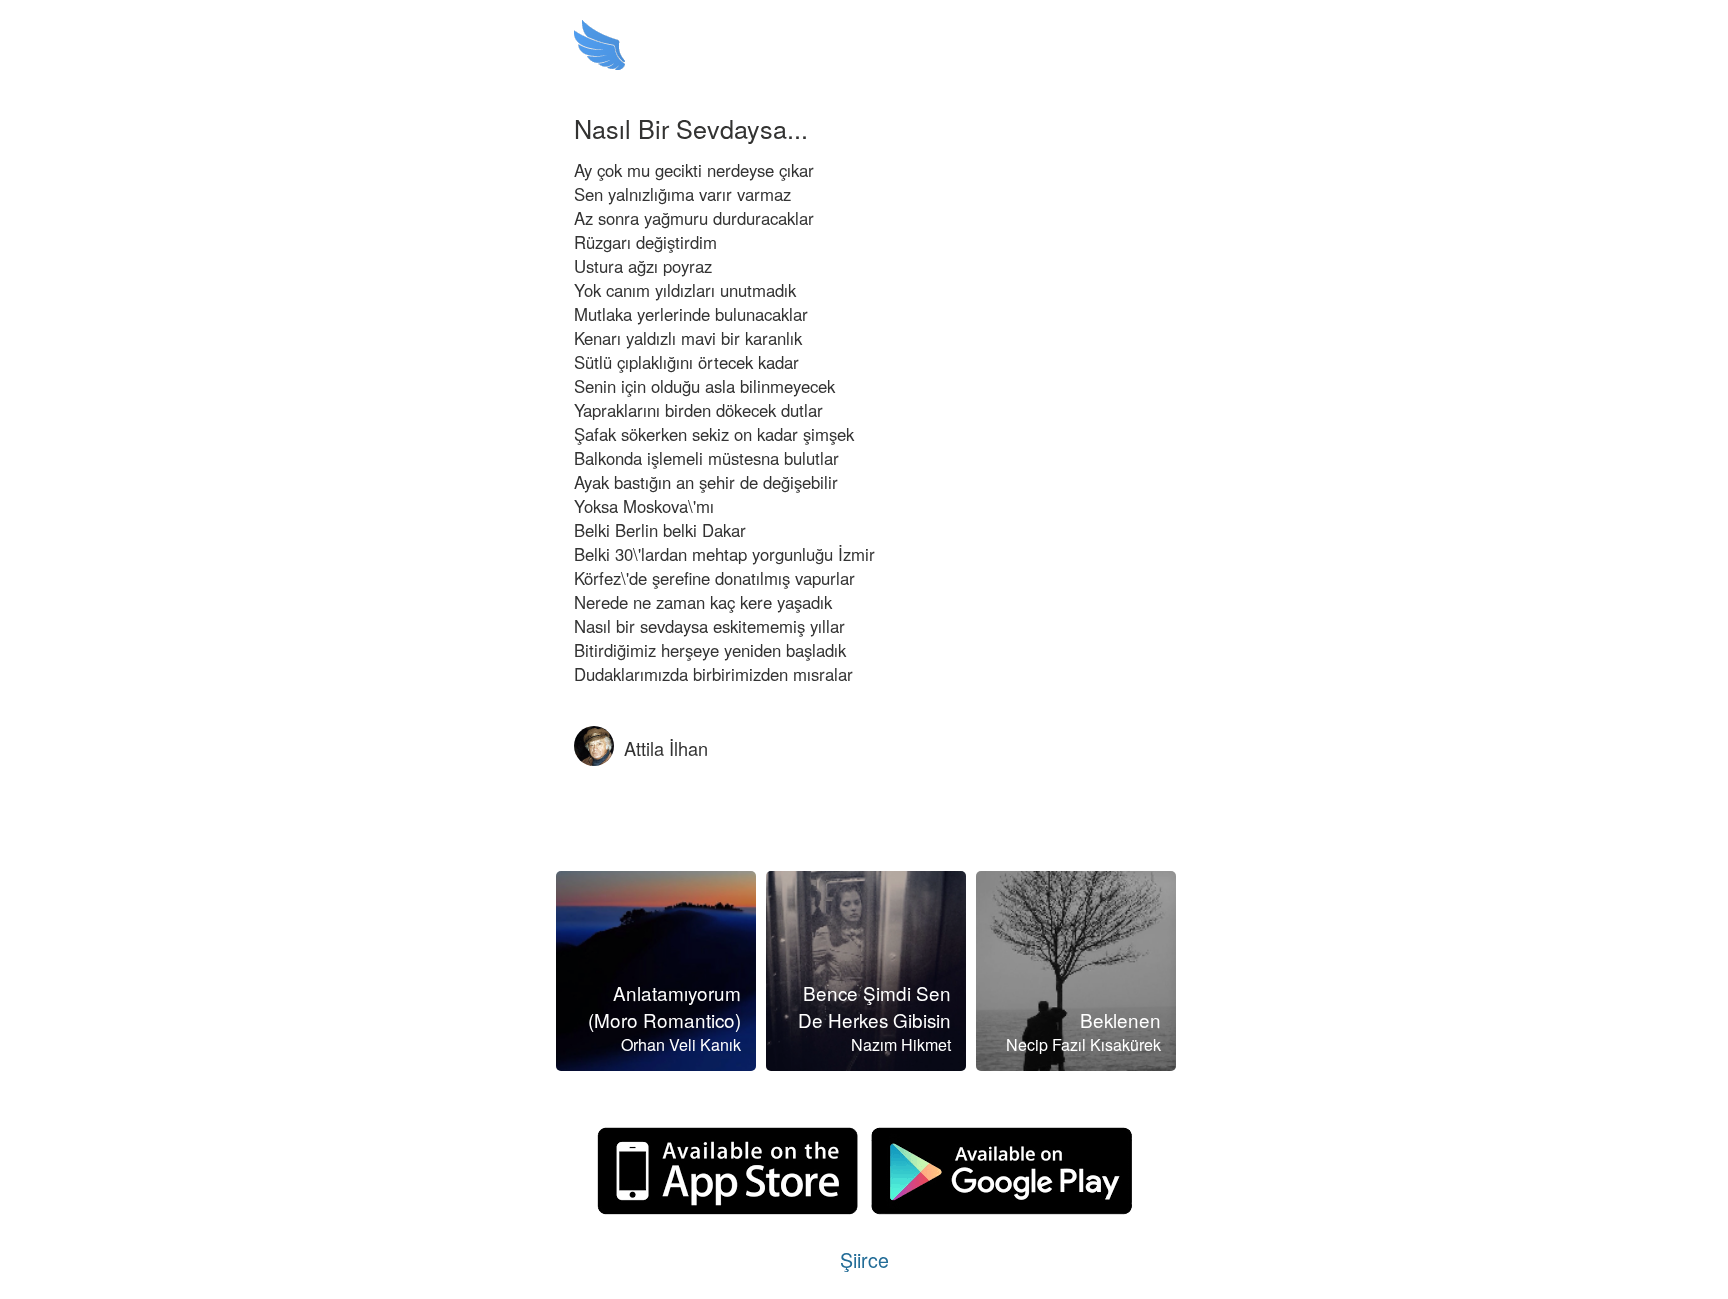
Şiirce (864, 1259)
